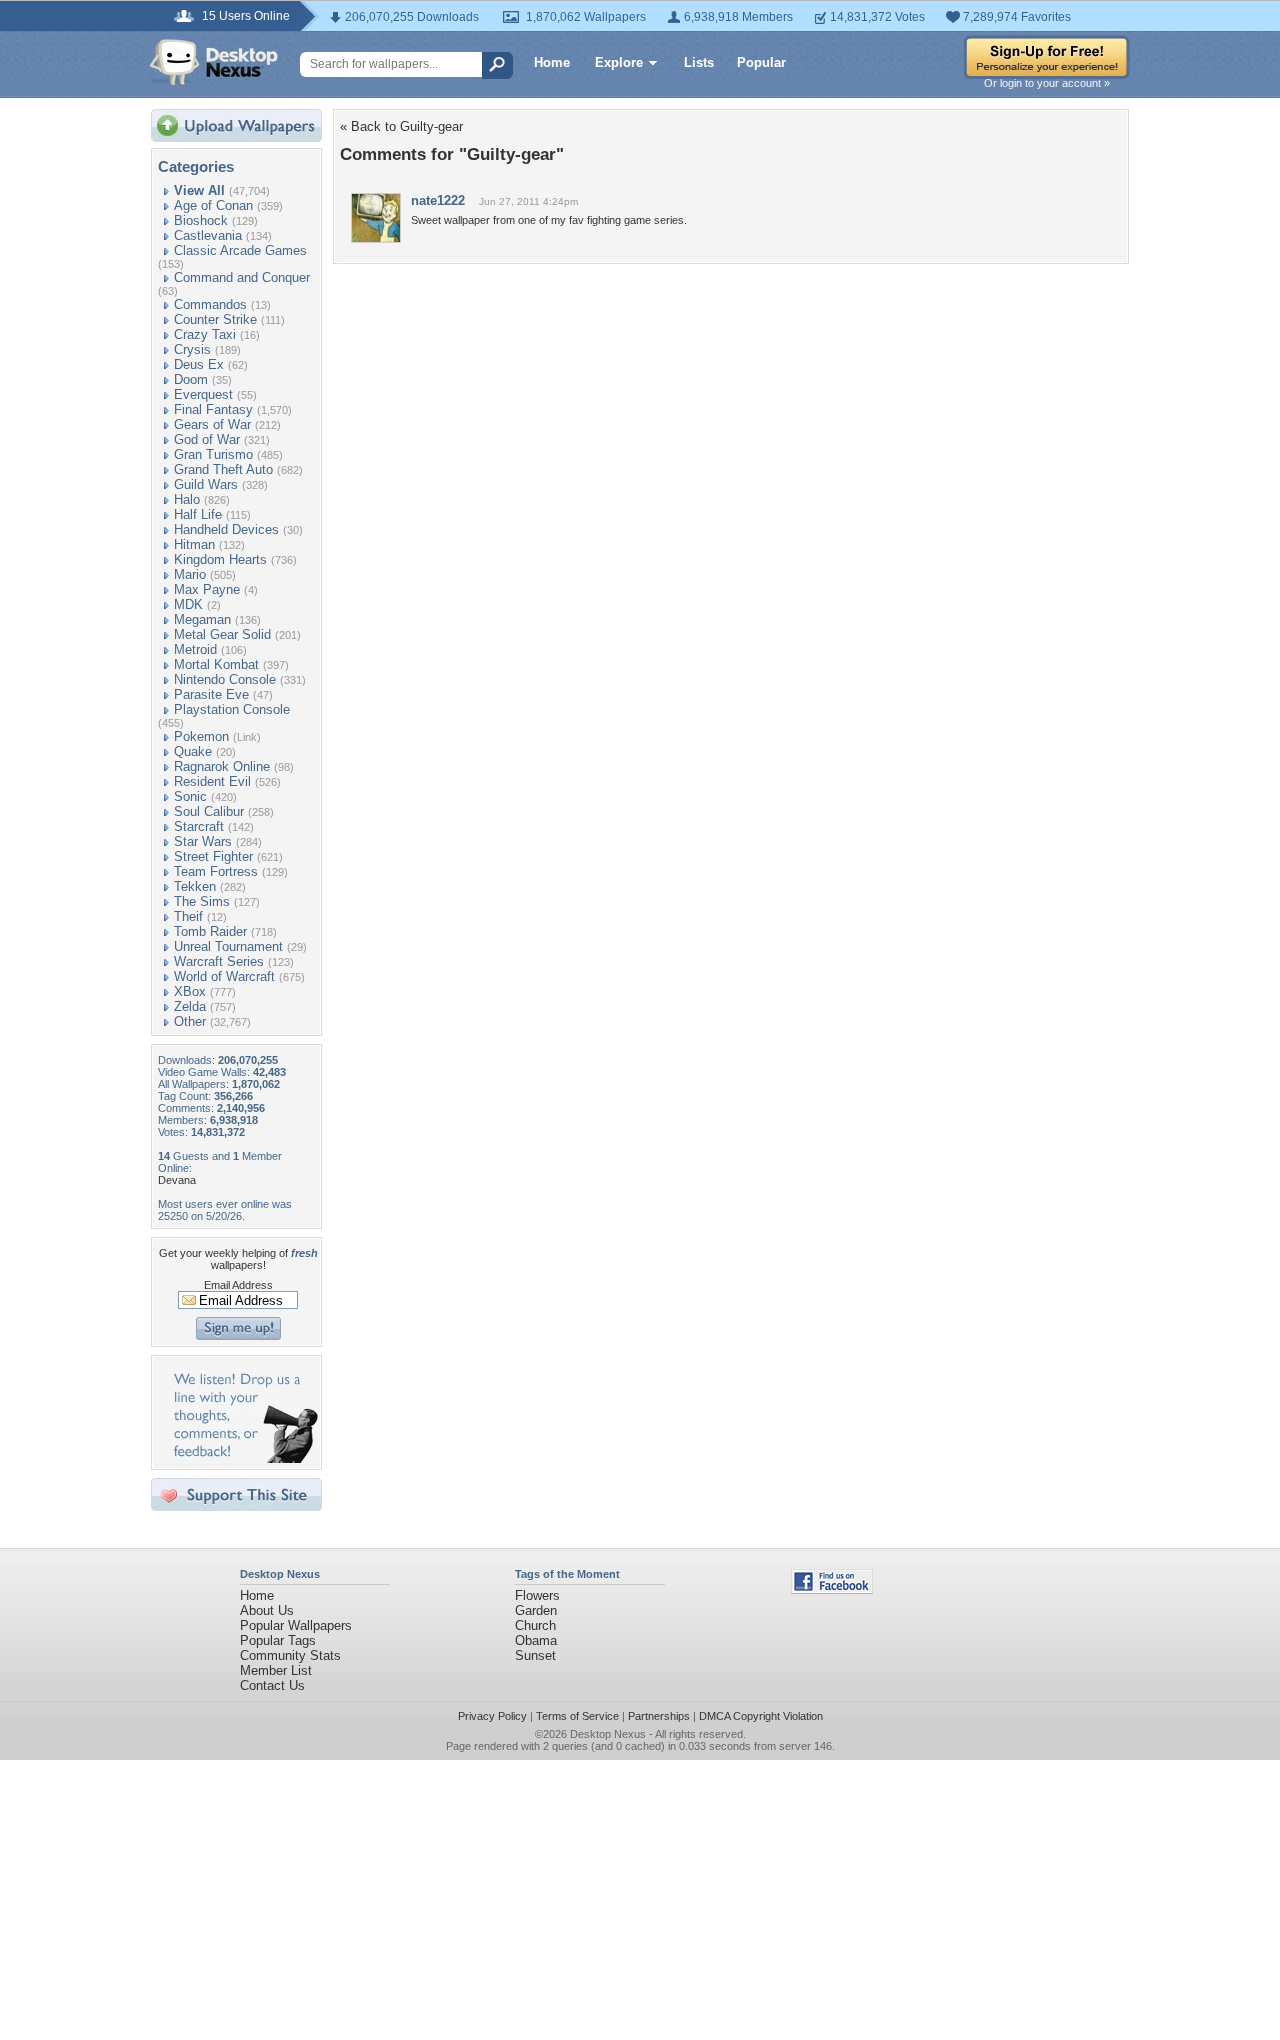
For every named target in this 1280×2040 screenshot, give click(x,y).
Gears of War (212, 424)
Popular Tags (278, 1640)
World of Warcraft (224, 976)
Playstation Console (232, 709)
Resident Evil (212, 781)
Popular (761, 62)
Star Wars (203, 841)
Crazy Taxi (205, 334)
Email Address (238, 1285)
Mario (190, 574)
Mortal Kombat (216, 664)
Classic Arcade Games (240, 250)
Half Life (198, 514)
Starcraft (199, 826)
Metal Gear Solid (222, 634)
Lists (699, 62)
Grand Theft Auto (223, 469)
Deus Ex (199, 364)
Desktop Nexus (608, 1734)
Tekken (195, 886)
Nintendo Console (225, 679)
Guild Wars (206, 484)
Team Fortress (216, 871)
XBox (190, 991)
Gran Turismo (213, 454)
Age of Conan (213, 205)
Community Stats (290, 1655)
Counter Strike (215, 319)
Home (552, 62)
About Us (267, 1610)
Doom (191, 379)
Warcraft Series (219, 961)
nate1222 (438, 200)
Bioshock (201, 220)
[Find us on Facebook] (832, 1589)
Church (535, 1625)
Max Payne (207, 589)
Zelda (190, 1006)
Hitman (194, 544)
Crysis (192, 349)
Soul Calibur (209, 811)
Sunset (535, 1655)
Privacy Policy (492, 1716)
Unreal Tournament (228, 946)
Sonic (190, 796)
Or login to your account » (1047, 83)
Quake (193, 751)
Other (190, 1021)
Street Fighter (213, 856)
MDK (188, 604)
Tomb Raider (210, 931)
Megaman (202, 619)
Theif (188, 916)
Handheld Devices (226, 529)
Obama (536, 1640)
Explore (619, 62)
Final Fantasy (213, 409)
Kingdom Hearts (220, 559)
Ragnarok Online (222, 766)
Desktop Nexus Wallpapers (214, 62)
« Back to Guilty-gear (401, 126)
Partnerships (659, 1716)
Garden (536, 1610)
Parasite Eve (211, 694)
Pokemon (201, 736)
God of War (207, 439)
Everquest (203, 394)
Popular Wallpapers (296, 1625)
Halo (187, 499)
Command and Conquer (242, 277)
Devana (177, 1180)
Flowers (537, 1595)
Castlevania (208, 235)
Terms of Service (577, 1716)
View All (199, 190)
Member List (276, 1670)
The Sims (202, 901)
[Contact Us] (242, 1458)
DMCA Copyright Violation (761, 1716)
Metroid (195, 649)
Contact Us (272, 1685)
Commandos (210, 304)
